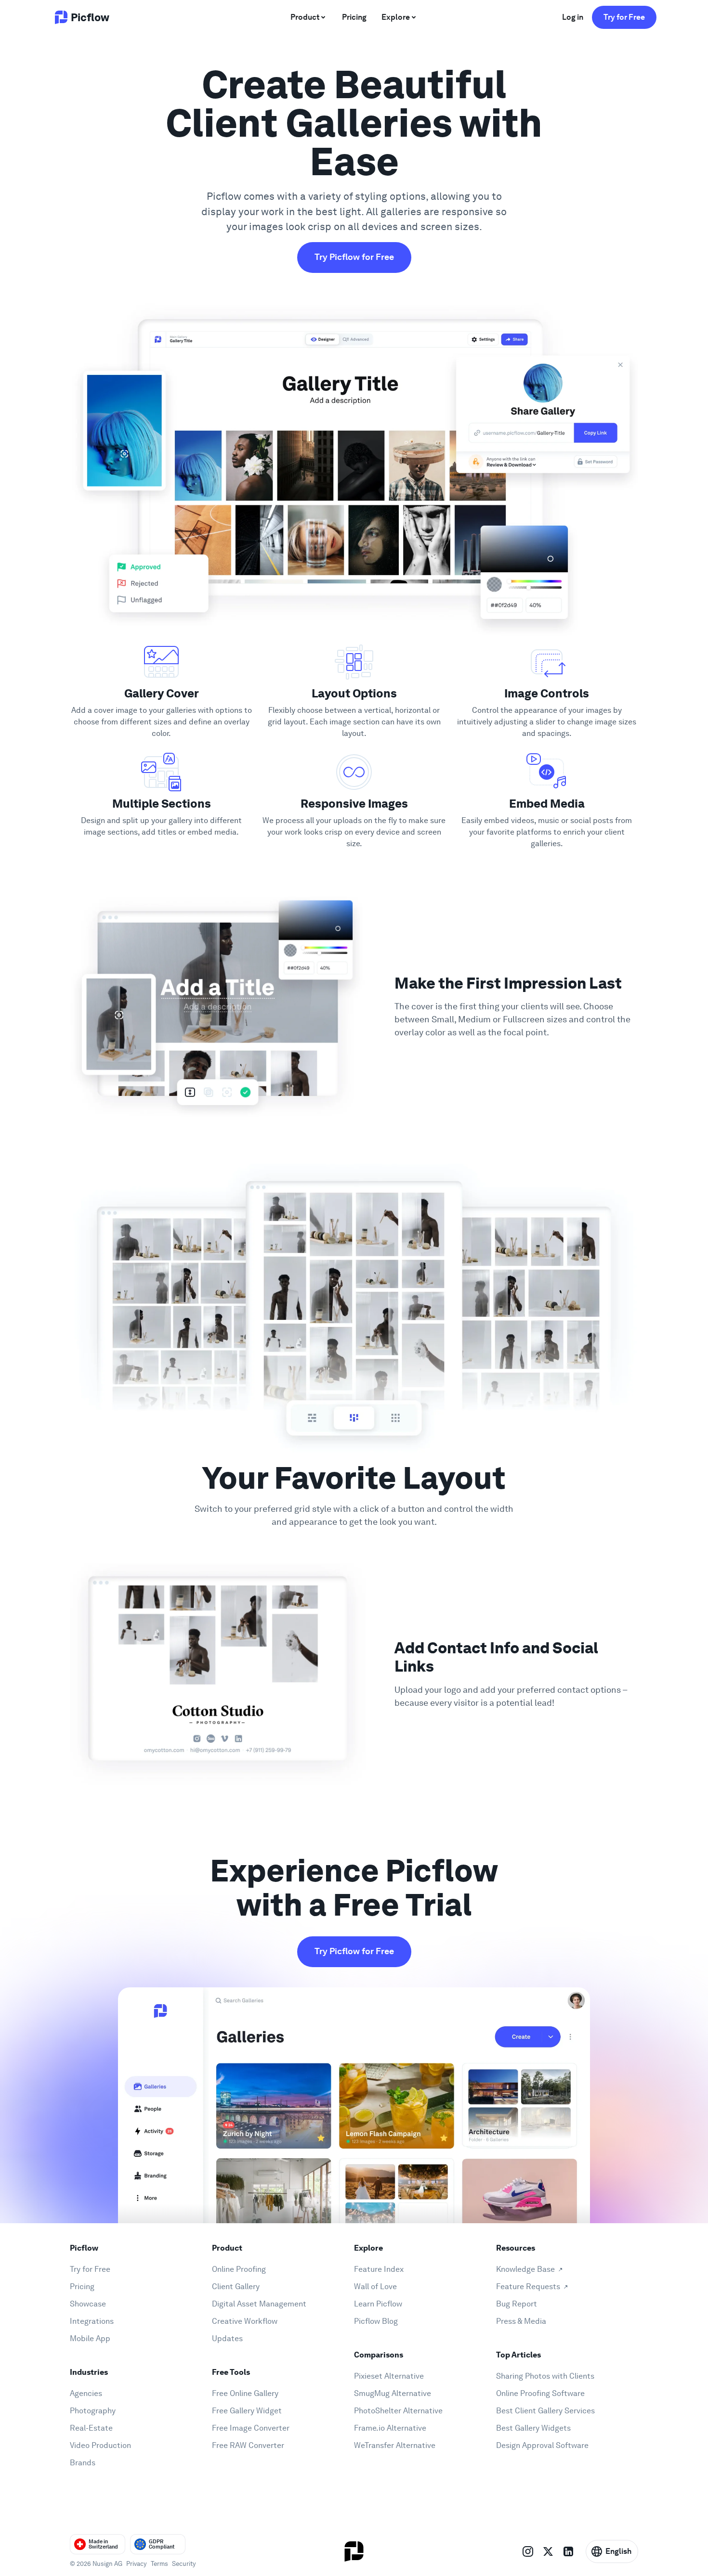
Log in (573, 17)
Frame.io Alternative (390, 2428)
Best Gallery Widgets (533, 2428)
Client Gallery (236, 2286)
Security (184, 2564)
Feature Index (379, 2269)
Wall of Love (375, 2286)
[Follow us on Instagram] (528, 2551)
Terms (159, 2564)
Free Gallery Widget (247, 2411)
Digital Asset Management (259, 2304)
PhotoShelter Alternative (398, 2411)
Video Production (100, 2445)
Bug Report (517, 2304)
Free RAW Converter (248, 2445)
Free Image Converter (251, 2428)
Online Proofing (239, 2269)
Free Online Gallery (245, 2393)
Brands (83, 2463)
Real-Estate (91, 2428)
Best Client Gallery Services (545, 2411)
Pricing (82, 2286)
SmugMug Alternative (393, 2393)
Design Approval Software (542, 2445)
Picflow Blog (376, 2321)
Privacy (137, 2564)
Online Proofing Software (540, 2393)
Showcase (88, 2304)
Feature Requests (528, 2286)
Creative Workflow (245, 2321)
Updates (227, 2338)
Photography (93, 2411)
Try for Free (624, 17)
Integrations (92, 2321)
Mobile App (90, 2338)
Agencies (86, 2393)
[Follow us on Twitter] (548, 2551)
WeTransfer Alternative (395, 2445)
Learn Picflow (378, 2304)
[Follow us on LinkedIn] (568, 2551)
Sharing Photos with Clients (545, 2376)
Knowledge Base (525, 2269)
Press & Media (521, 2321)
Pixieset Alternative (389, 2376)
